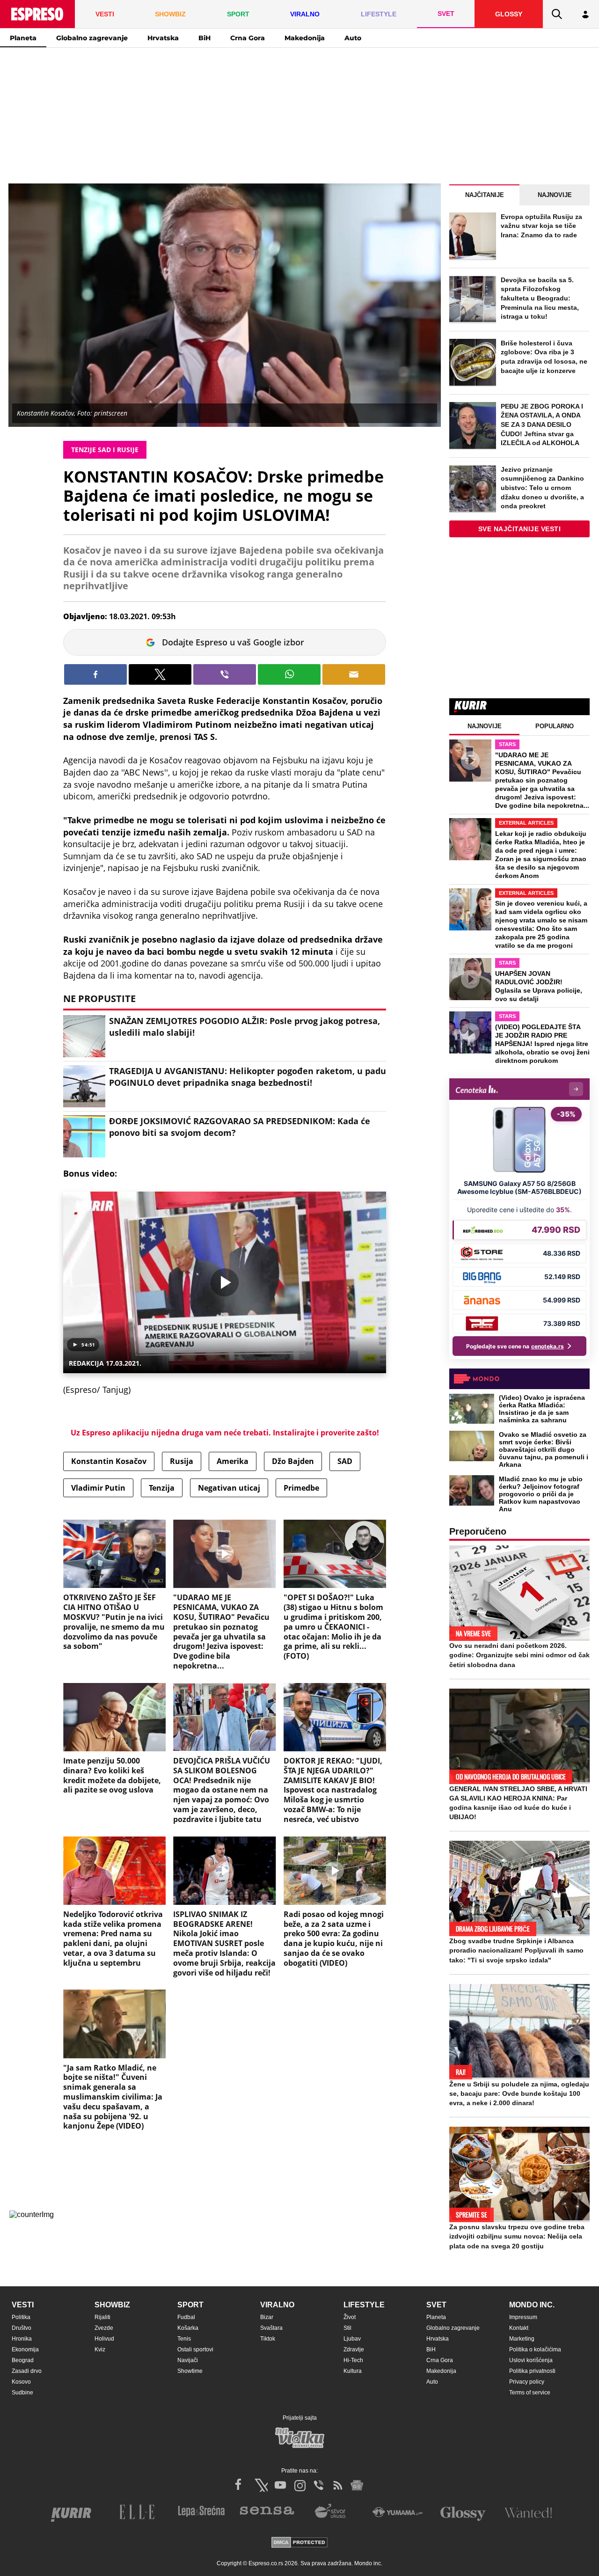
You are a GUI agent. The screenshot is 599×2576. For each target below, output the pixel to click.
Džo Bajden (293, 1461)
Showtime (190, 2371)
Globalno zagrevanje (92, 38)
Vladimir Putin (98, 1488)
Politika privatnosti (532, 2371)
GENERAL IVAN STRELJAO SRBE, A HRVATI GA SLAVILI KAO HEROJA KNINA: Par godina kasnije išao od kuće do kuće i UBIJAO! (518, 1803)
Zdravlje (354, 2349)
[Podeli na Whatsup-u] (289, 674)
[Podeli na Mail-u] (354, 674)
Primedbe (301, 1488)
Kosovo (21, 2382)
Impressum (523, 2317)
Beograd (23, 2360)
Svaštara (271, 2328)
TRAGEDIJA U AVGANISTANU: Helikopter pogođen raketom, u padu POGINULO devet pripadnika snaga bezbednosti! (248, 1077)
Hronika (22, 2339)
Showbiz (112, 2305)
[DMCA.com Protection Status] (299, 2543)
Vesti (23, 2305)
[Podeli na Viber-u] (225, 674)
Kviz (100, 2349)
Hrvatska (163, 38)
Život (350, 2317)
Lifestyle (364, 2305)
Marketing (522, 2339)
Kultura (353, 2371)
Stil (347, 2328)
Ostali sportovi (195, 2349)
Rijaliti (102, 2317)
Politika (21, 2317)
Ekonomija (25, 2349)
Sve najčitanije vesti (520, 529)
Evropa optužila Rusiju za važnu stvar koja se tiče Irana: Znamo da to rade (541, 226)
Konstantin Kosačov (109, 1461)
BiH (205, 38)
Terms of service (530, 2393)
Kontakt (519, 2328)
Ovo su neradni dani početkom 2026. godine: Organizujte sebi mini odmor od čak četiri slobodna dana (519, 1655)
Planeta (23, 38)
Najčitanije (485, 195)
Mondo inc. (532, 2305)
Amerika (233, 1461)
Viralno (277, 2305)
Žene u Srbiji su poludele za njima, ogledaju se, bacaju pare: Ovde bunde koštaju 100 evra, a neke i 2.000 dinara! (519, 2093)
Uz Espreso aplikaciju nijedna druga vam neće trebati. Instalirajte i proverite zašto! (225, 1433)
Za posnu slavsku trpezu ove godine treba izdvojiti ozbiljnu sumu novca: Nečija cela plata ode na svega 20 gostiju (517, 2236)
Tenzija (162, 1488)
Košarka (188, 2328)
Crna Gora (248, 38)
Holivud (104, 2339)
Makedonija (305, 38)
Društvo (22, 2328)
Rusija (182, 1461)
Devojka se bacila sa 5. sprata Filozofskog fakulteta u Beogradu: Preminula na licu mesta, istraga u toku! (540, 298)
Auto (353, 38)
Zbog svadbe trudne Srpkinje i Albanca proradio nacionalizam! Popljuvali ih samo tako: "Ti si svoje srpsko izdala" (516, 1950)
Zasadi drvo (27, 2371)
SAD (345, 1461)
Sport (190, 2305)
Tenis (184, 2339)
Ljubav (352, 2339)
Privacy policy (527, 2382)
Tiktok (268, 2339)
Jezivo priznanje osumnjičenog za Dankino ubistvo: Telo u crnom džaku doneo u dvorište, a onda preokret (542, 488)
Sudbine (22, 2393)
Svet (436, 2305)
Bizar (267, 2317)
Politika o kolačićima (535, 2349)
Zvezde (104, 2328)
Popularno (555, 726)
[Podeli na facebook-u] (95, 674)
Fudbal (186, 2317)
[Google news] (357, 2485)
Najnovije (555, 195)
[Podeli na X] (160, 674)
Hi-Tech (353, 2360)
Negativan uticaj (229, 1488)
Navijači (188, 2360)
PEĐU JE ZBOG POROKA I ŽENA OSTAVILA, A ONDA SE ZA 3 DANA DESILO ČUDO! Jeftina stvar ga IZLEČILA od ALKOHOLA (542, 424)
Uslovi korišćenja (531, 2360)
